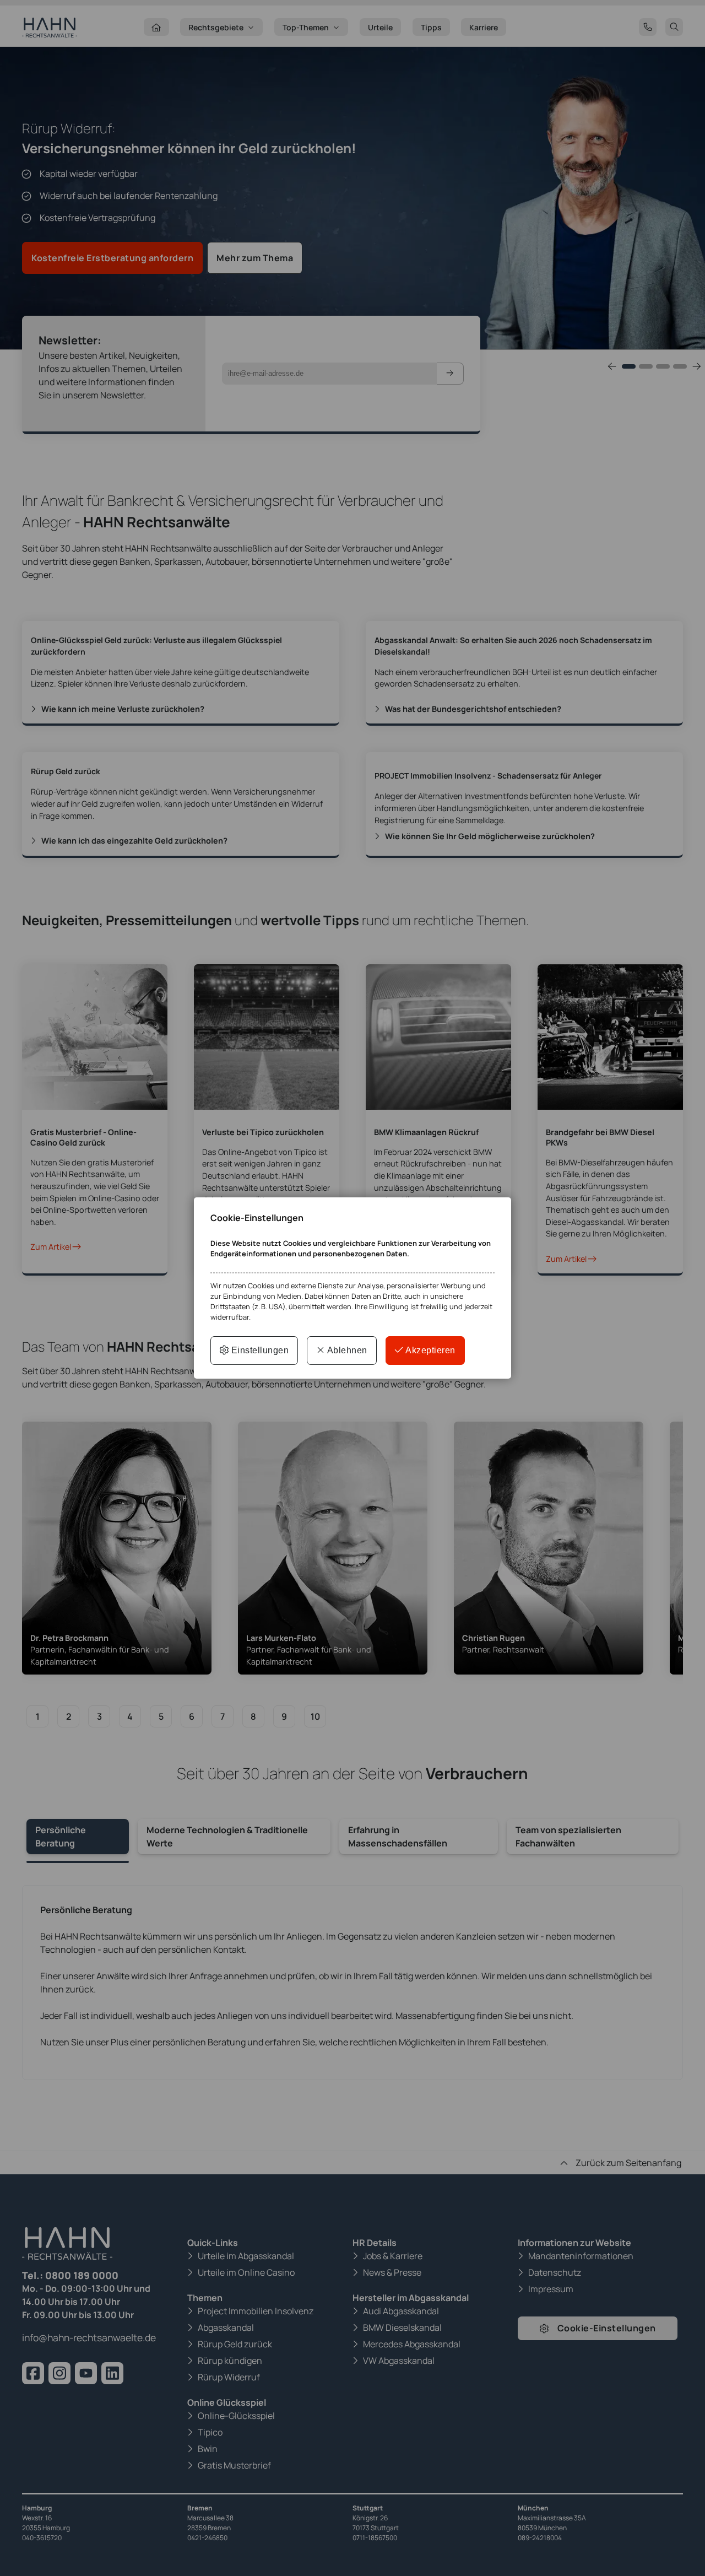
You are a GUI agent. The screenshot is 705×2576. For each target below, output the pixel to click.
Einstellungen (259, 1350)
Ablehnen (346, 1350)
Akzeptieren (430, 1350)
